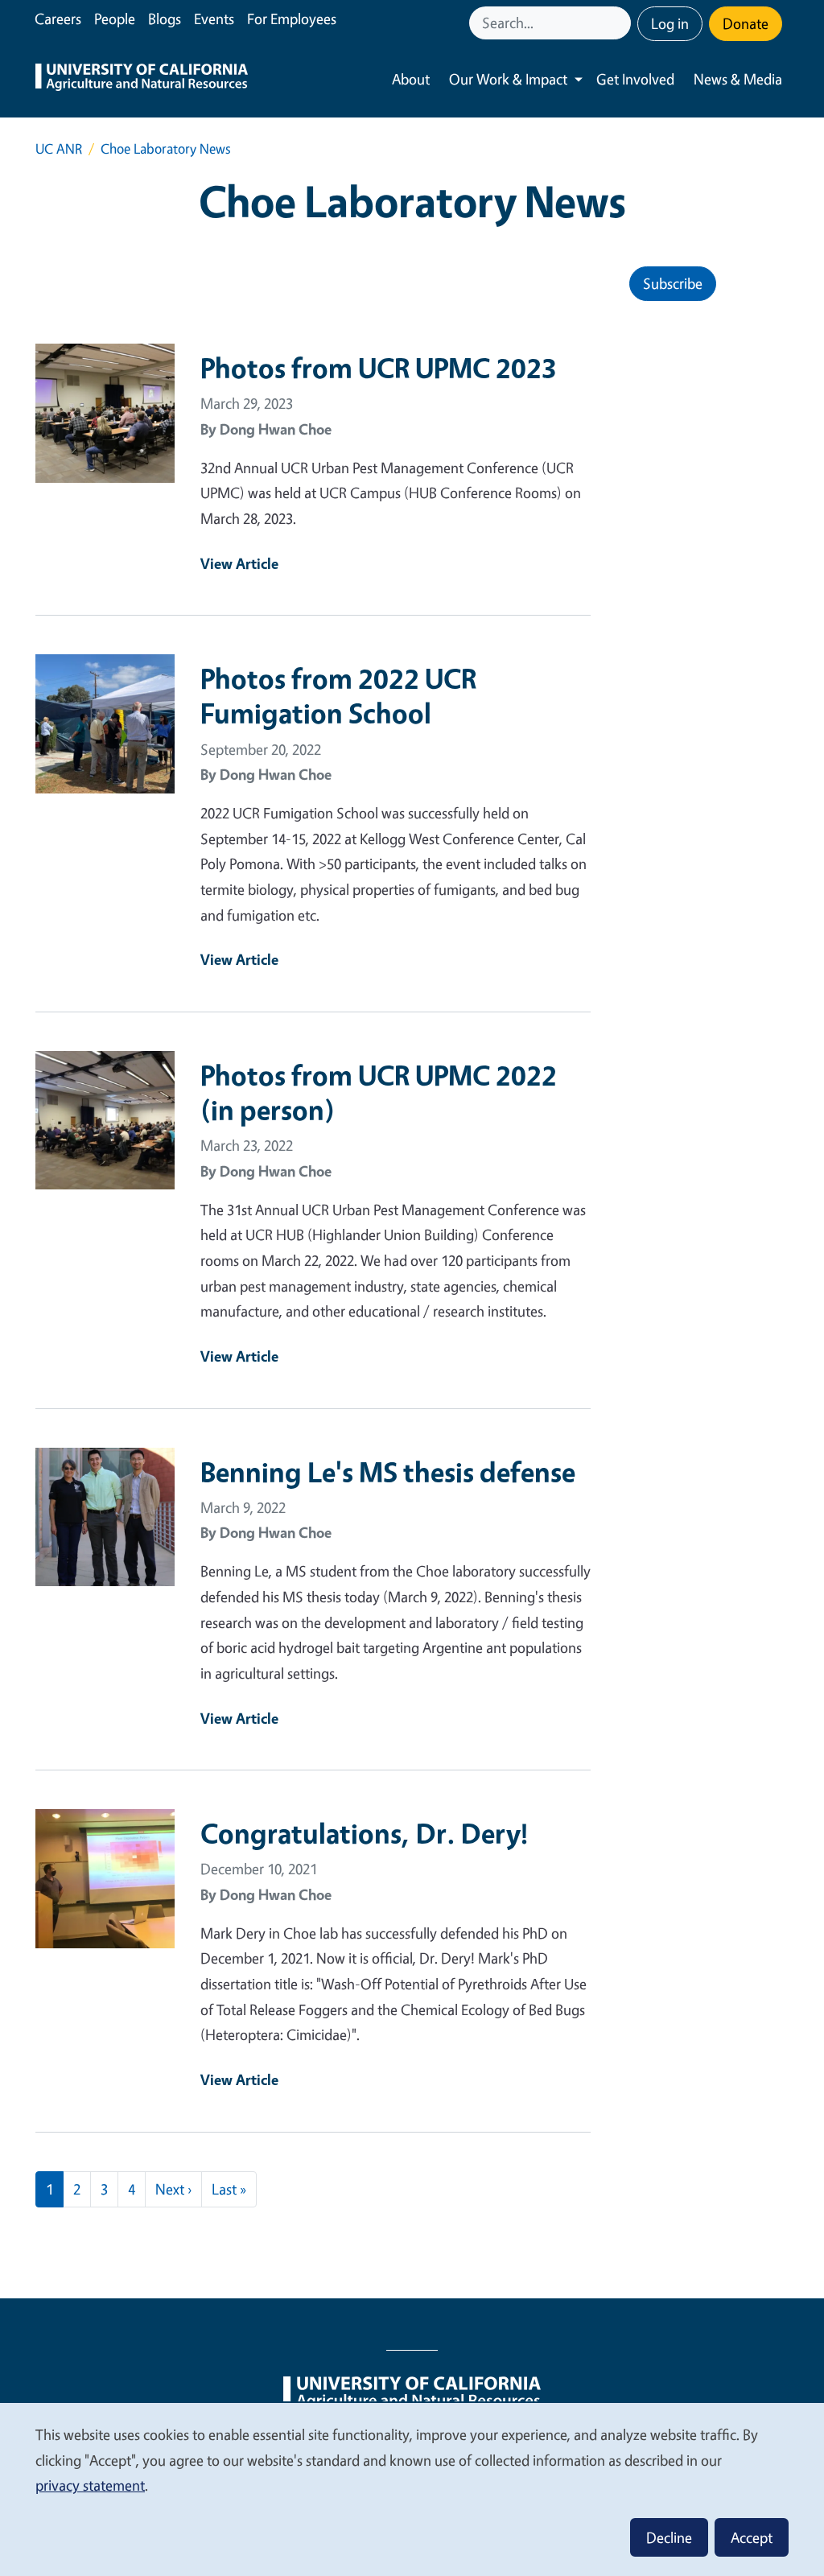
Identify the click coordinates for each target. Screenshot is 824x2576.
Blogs (165, 19)
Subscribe (673, 283)
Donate (746, 23)
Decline (669, 2537)
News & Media (738, 79)
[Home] (142, 79)
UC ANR (59, 148)
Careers (58, 19)
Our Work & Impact (508, 79)
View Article (239, 563)
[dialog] (412, 2489)
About (411, 79)
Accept (752, 2537)
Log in (670, 23)
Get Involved (635, 79)
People (115, 19)
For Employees (292, 19)
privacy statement (90, 2485)
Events (214, 19)
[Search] (620, 23)
